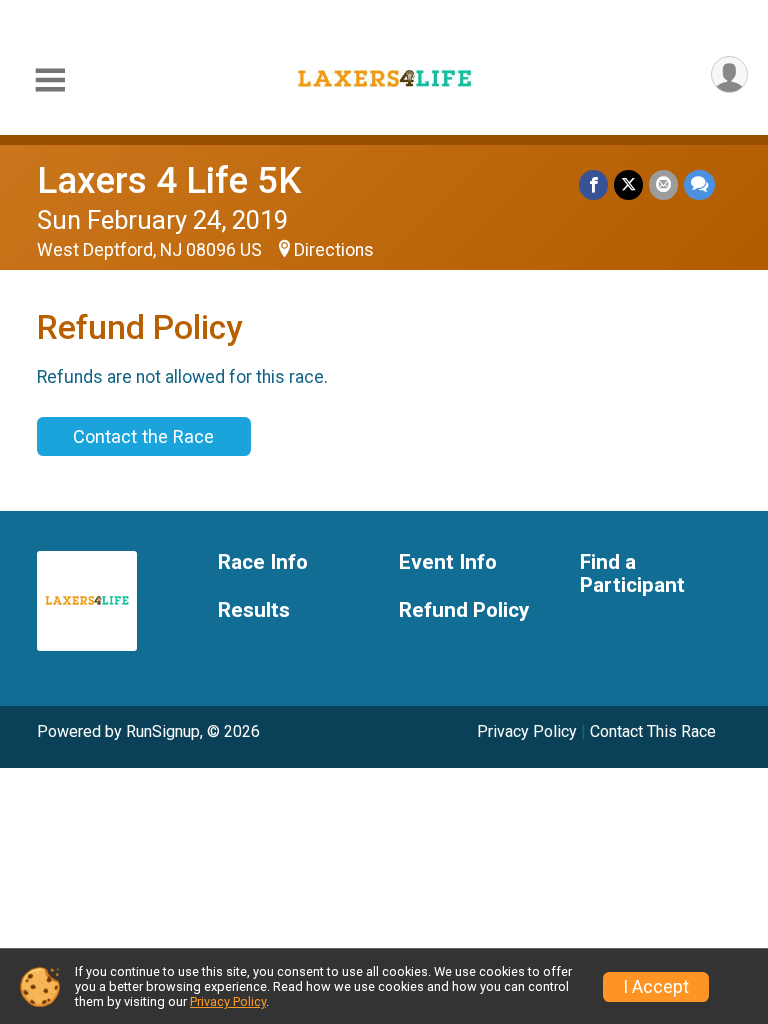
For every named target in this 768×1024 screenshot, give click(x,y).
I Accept (656, 987)
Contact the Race (143, 436)
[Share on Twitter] (628, 184)
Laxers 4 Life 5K (169, 180)
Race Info (263, 562)
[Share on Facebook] (593, 184)
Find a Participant (632, 574)
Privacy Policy (527, 731)
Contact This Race (653, 731)
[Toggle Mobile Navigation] (50, 80)
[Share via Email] (663, 184)
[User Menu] (729, 74)
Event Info (448, 562)
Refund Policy (464, 610)
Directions (334, 250)
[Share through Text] (699, 184)
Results (254, 610)
